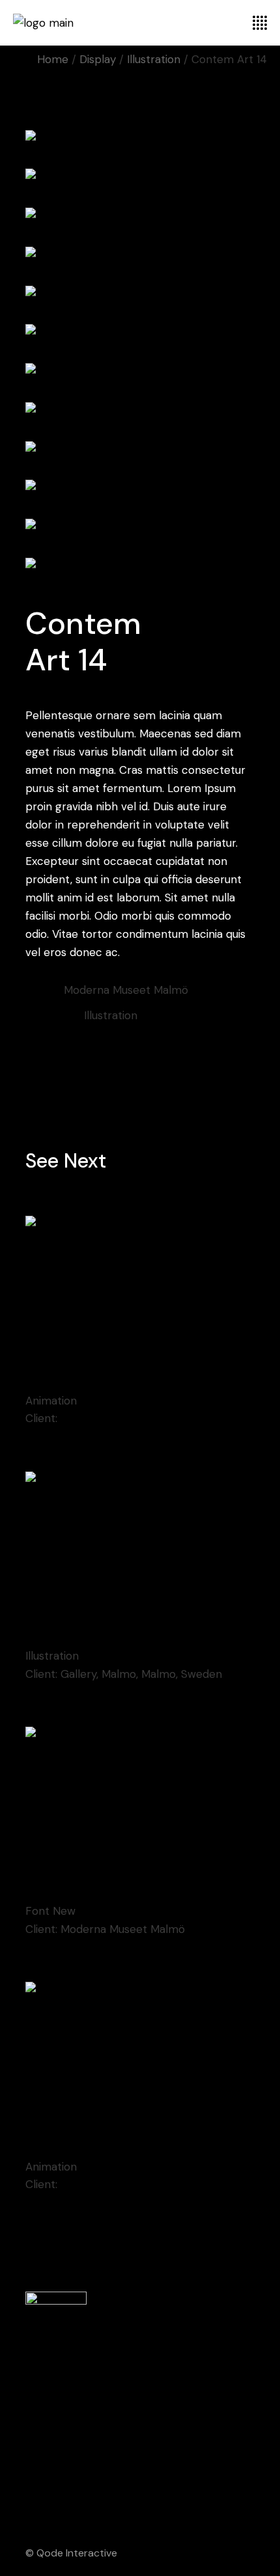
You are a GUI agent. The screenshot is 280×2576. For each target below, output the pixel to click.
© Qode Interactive (71, 2553)
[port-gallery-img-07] (140, 255)
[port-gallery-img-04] (140, 139)
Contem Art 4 (72, 1377)
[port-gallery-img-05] (140, 178)
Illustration (111, 1015)
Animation (51, 1401)
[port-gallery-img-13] (140, 489)
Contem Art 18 (74, 1888)
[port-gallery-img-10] (140, 372)
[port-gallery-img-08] (140, 294)
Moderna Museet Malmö (123, 1418)
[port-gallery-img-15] (140, 566)
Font (39, 1911)
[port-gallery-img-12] (140, 450)
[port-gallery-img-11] (140, 411)
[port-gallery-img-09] (140, 333)
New (64, 1911)
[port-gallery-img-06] (140, 217)
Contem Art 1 (70, 1633)
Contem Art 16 (75, 2143)
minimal (81, 1041)
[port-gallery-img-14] (140, 527)
